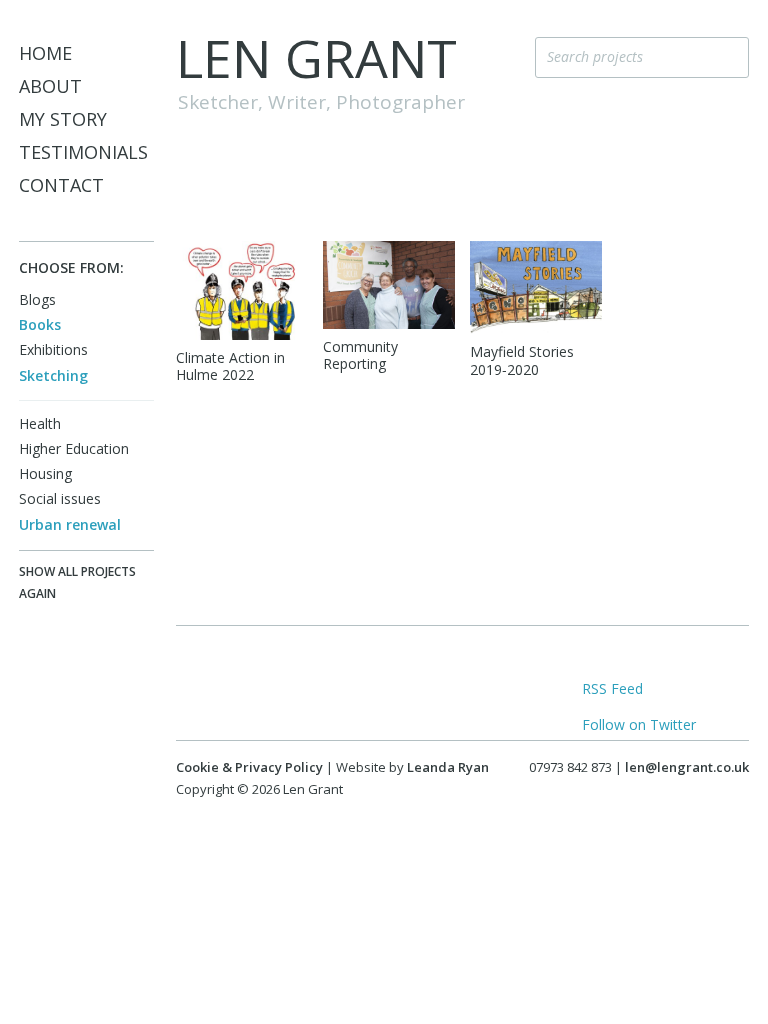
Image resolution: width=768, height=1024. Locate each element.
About (50, 86)
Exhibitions (53, 349)
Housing (45, 473)
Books (40, 324)
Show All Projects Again (77, 582)
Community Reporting (360, 355)
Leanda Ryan (448, 767)
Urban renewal (70, 524)
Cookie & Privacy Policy (249, 767)
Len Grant (316, 57)
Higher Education (74, 448)
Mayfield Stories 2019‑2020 (522, 360)
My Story (63, 119)
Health (40, 423)
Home (45, 53)
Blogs (37, 299)
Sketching (53, 375)
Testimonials (83, 152)
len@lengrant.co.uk (687, 767)
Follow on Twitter (639, 724)
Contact (61, 185)
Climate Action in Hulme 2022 (230, 366)
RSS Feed (612, 688)
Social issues (60, 498)
